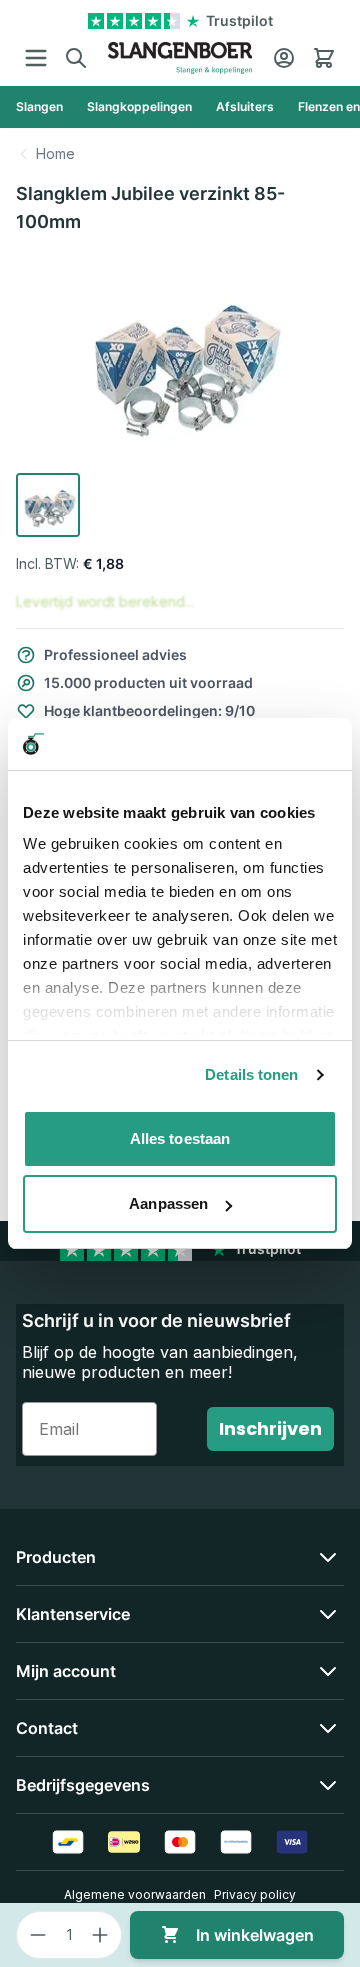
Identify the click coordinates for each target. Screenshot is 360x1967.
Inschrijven (270, 1428)
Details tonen (251, 1074)
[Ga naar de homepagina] (180, 58)
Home (55, 153)
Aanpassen (168, 1203)
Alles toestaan (180, 1138)
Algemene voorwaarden (135, 1894)
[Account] (284, 58)
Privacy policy (255, 1894)
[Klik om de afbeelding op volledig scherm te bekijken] (180, 358)
